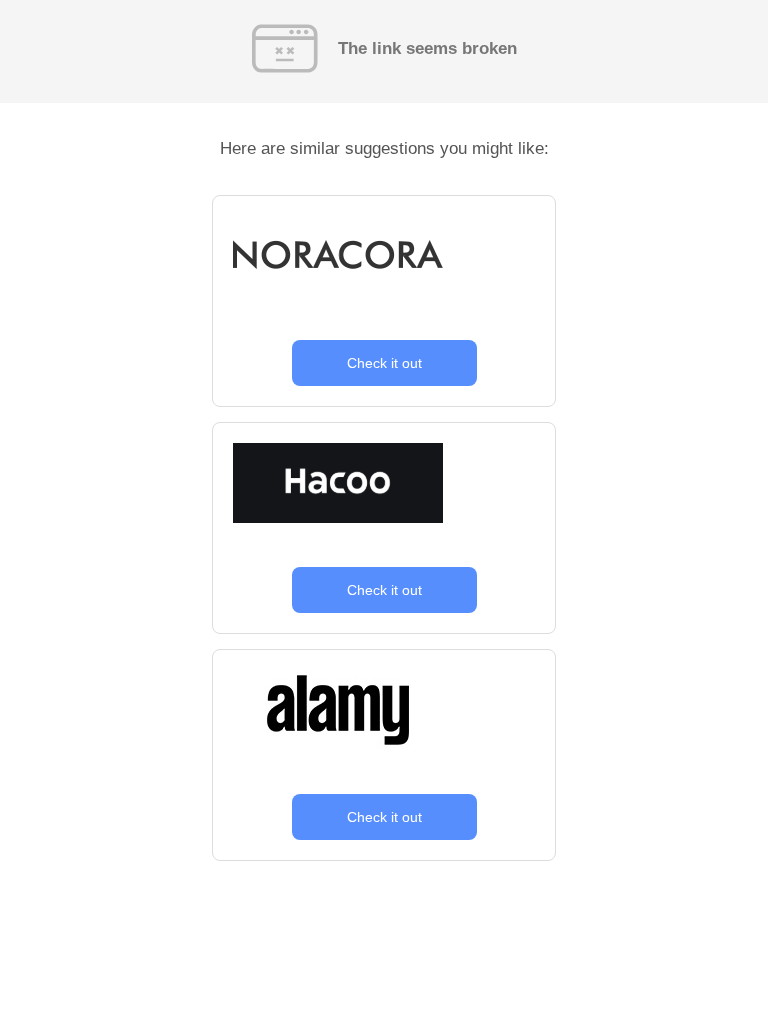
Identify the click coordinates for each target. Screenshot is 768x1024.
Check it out (384, 363)
